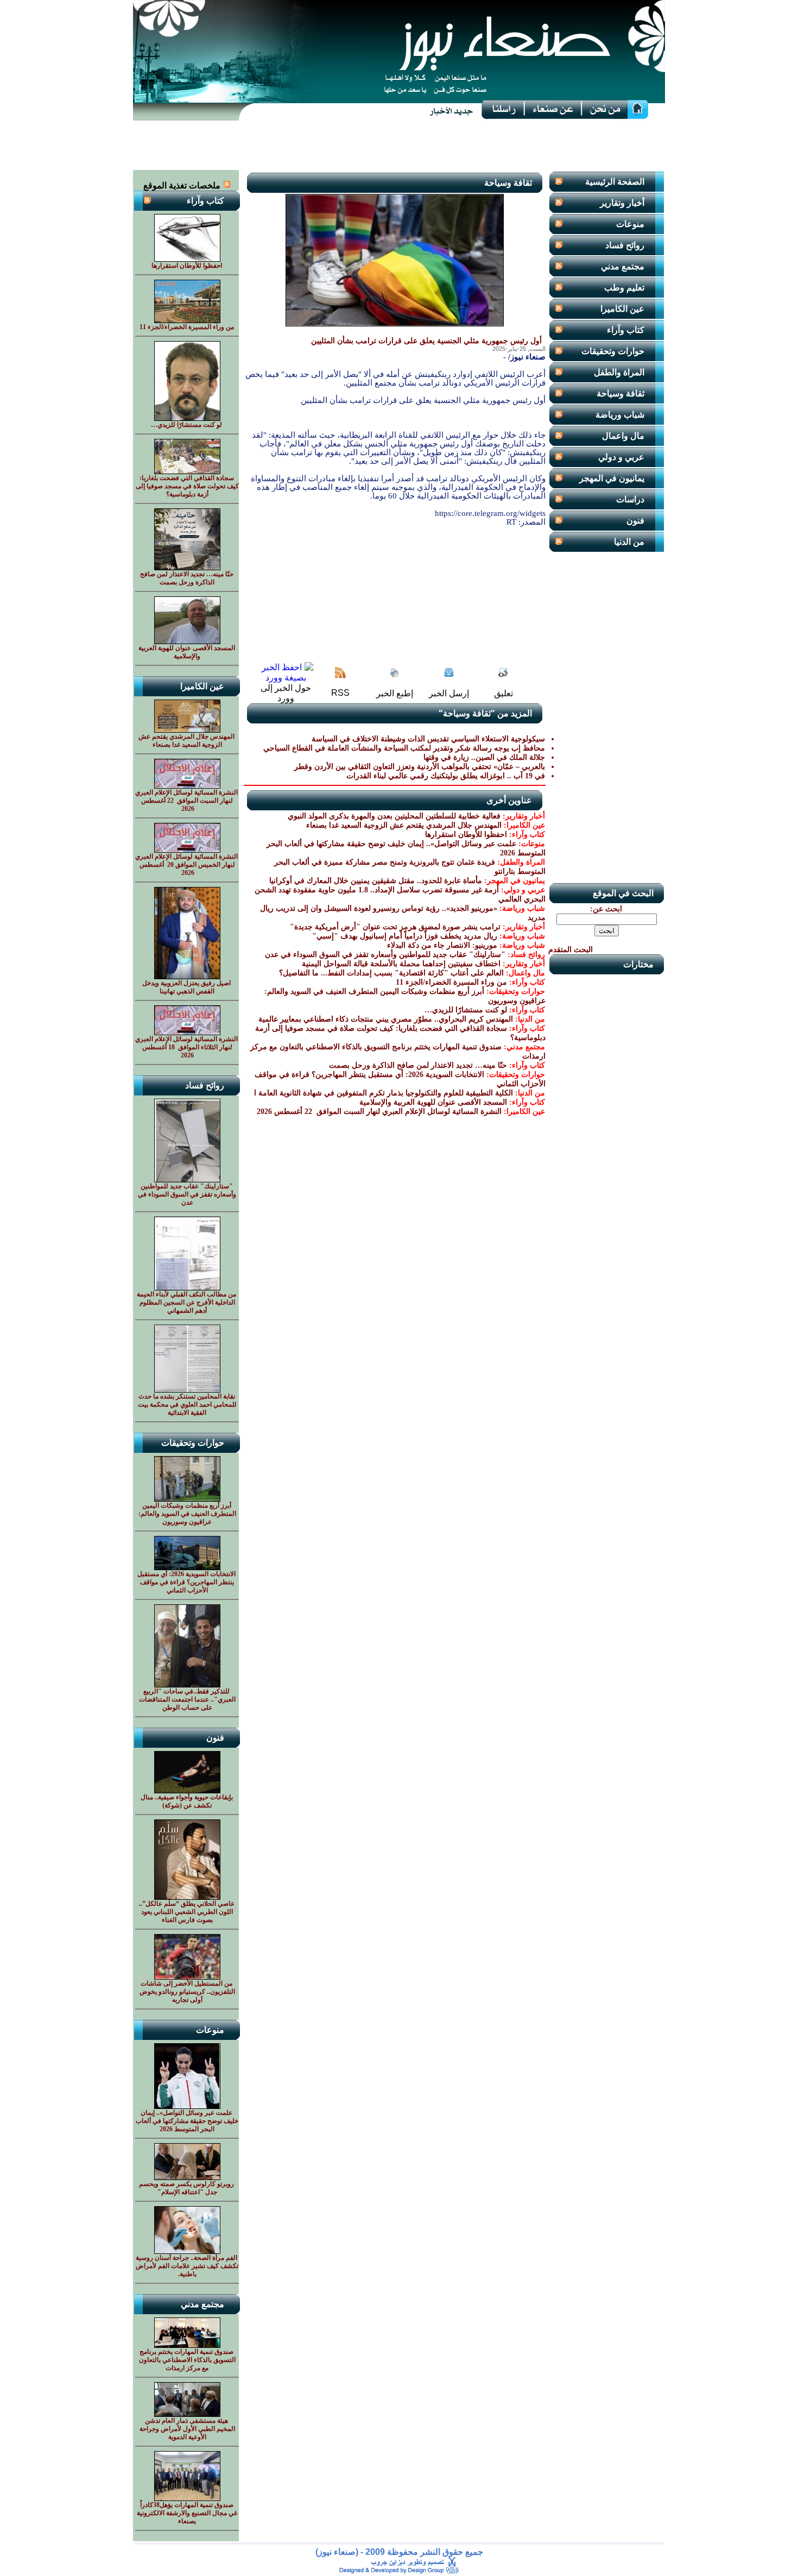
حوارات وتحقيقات (613, 351)
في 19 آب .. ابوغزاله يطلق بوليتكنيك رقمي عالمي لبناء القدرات (446, 776)
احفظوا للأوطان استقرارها (466, 834)
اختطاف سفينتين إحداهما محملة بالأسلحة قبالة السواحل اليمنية (401, 964)
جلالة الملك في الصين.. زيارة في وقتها (484, 757)
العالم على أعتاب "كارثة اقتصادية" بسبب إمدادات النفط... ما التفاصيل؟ (391, 973)
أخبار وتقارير (622, 203)
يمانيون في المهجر (612, 478)
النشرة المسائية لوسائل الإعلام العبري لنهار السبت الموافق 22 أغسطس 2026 (378, 1111)
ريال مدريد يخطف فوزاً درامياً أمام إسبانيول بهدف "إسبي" (405, 936)
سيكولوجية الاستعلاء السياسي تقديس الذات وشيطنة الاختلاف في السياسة (428, 739)
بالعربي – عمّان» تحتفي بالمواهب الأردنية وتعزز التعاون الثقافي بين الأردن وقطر (420, 767)
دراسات (630, 499)
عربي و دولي (621, 457)
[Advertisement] (399, 146)
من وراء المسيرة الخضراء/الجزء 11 (451, 982)
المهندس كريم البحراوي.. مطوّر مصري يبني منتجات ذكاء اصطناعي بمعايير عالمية (386, 1019)
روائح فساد (625, 245)
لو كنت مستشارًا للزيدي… (466, 1010)
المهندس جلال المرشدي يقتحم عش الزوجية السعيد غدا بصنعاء (404, 825)
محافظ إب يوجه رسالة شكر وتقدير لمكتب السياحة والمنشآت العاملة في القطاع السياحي (404, 748)
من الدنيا (629, 542)
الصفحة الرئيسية (615, 182)
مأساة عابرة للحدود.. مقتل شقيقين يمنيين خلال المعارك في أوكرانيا (376, 881)
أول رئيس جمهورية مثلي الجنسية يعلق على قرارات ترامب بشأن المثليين (426, 341)
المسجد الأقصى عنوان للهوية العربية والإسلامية (433, 1102)
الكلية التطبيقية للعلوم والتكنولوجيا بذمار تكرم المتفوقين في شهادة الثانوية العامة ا (384, 1093)
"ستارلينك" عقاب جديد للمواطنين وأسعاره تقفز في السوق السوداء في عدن (385, 955)
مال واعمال (623, 436)
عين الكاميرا (622, 309)
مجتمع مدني (623, 266)
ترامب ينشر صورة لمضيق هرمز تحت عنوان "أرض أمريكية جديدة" (395, 927)
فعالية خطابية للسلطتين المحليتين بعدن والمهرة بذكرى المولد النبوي (394, 816)
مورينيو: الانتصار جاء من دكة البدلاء (442, 945)
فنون (635, 521)
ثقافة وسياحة (620, 393)
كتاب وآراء (626, 330)
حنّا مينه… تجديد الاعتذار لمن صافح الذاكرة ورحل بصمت (418, 1065)
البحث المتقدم (571, 950)
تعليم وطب (624, 288)
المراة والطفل (619, 372)
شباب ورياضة (620, 415)
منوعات (630, 224)
